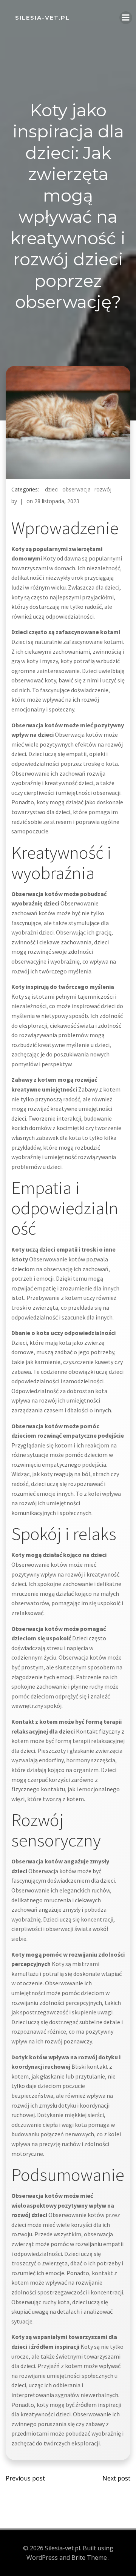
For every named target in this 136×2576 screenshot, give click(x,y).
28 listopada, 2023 (57, 501)
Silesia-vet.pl (42, 18)
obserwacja (76, 489)
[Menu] (126, 18)
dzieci (52, 489)
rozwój (103, 489)
